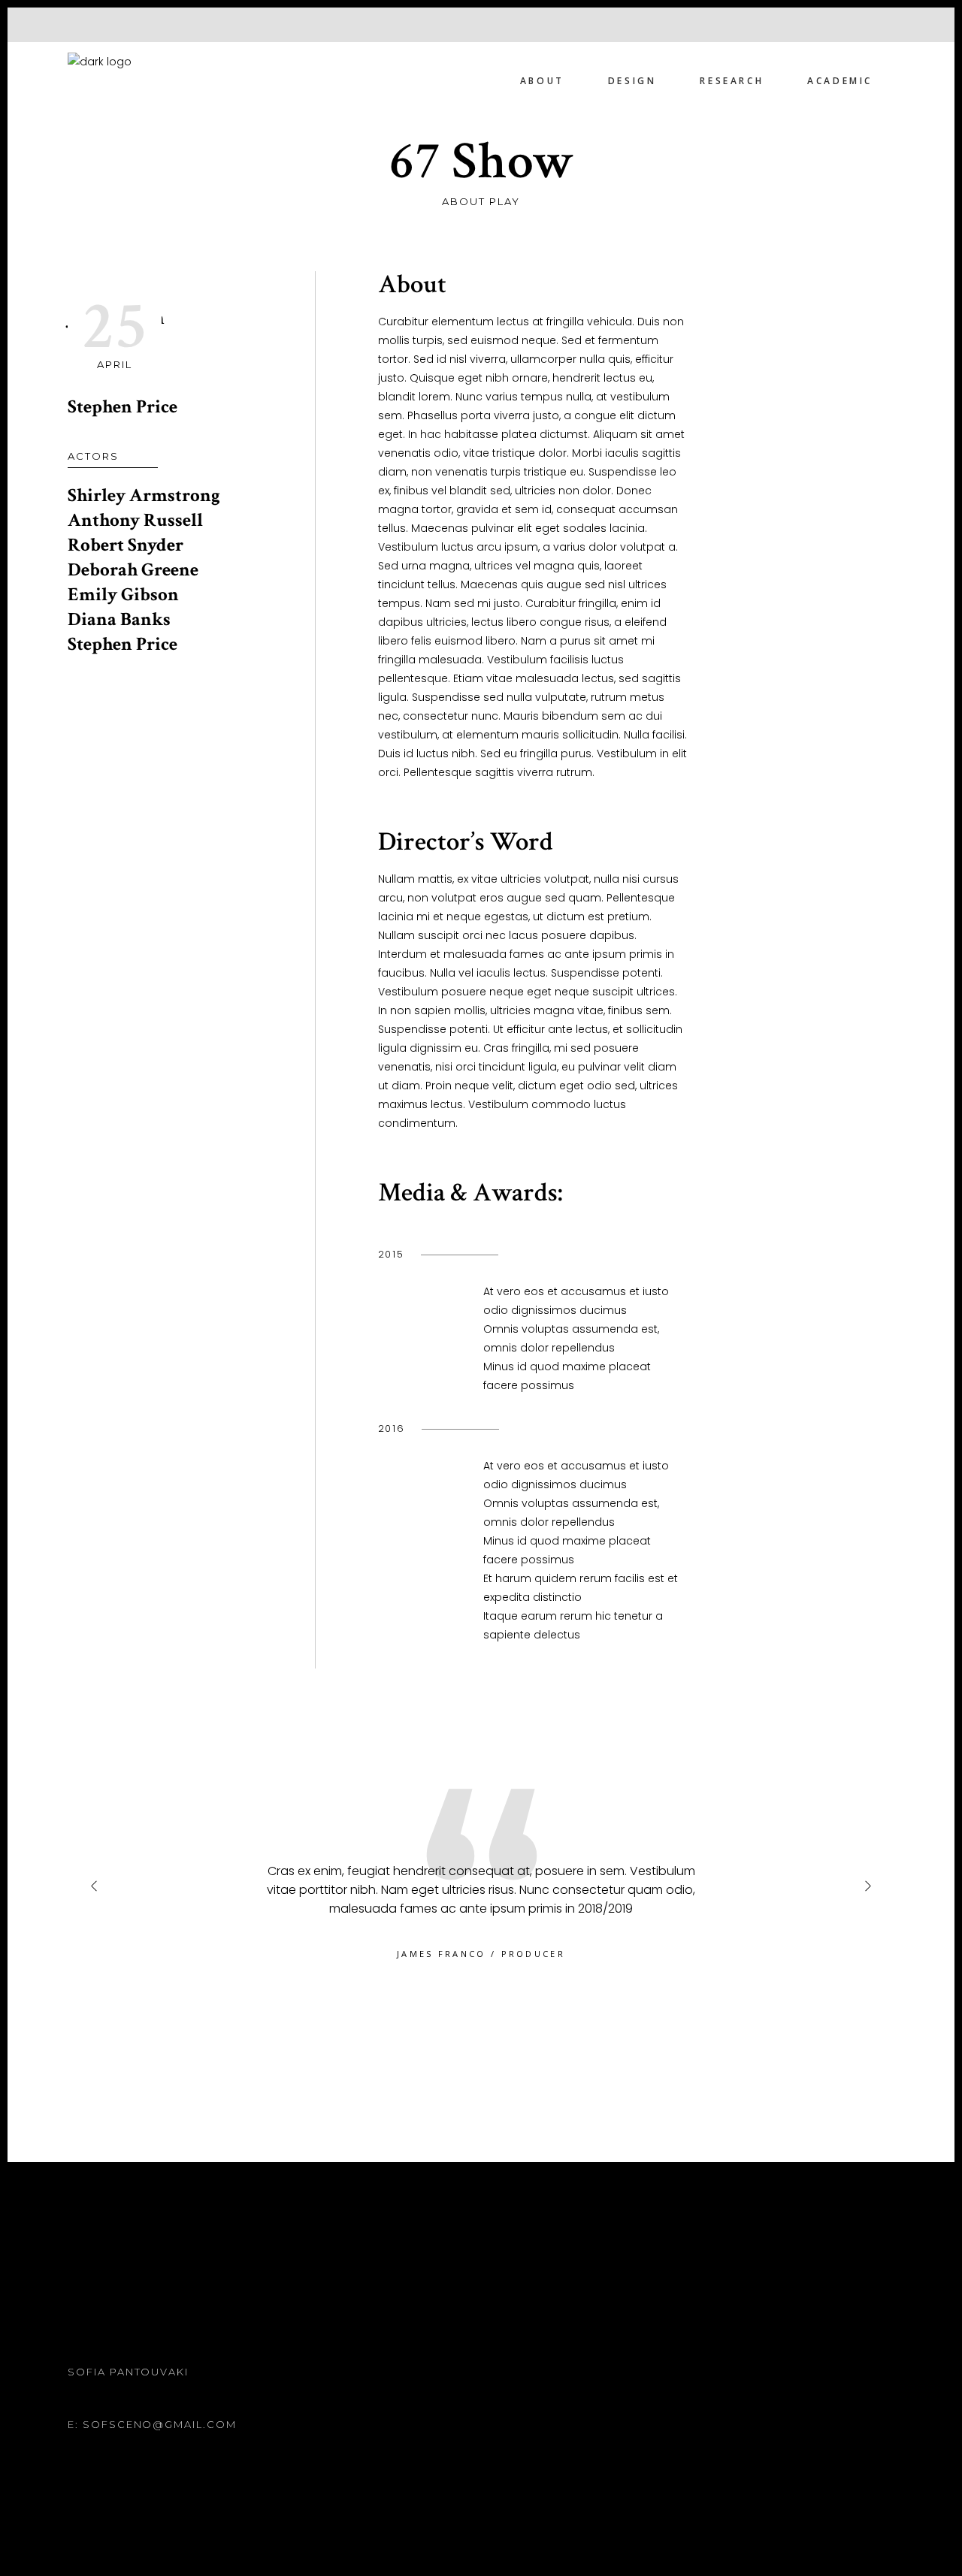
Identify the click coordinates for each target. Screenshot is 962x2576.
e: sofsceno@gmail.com (152, 2424)
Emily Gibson (123, 595)
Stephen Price (123, 407)
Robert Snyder (126, 545)
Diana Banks (119, 619)
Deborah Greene (133, 570)
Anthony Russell (135, 520)
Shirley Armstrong (144, 495)
